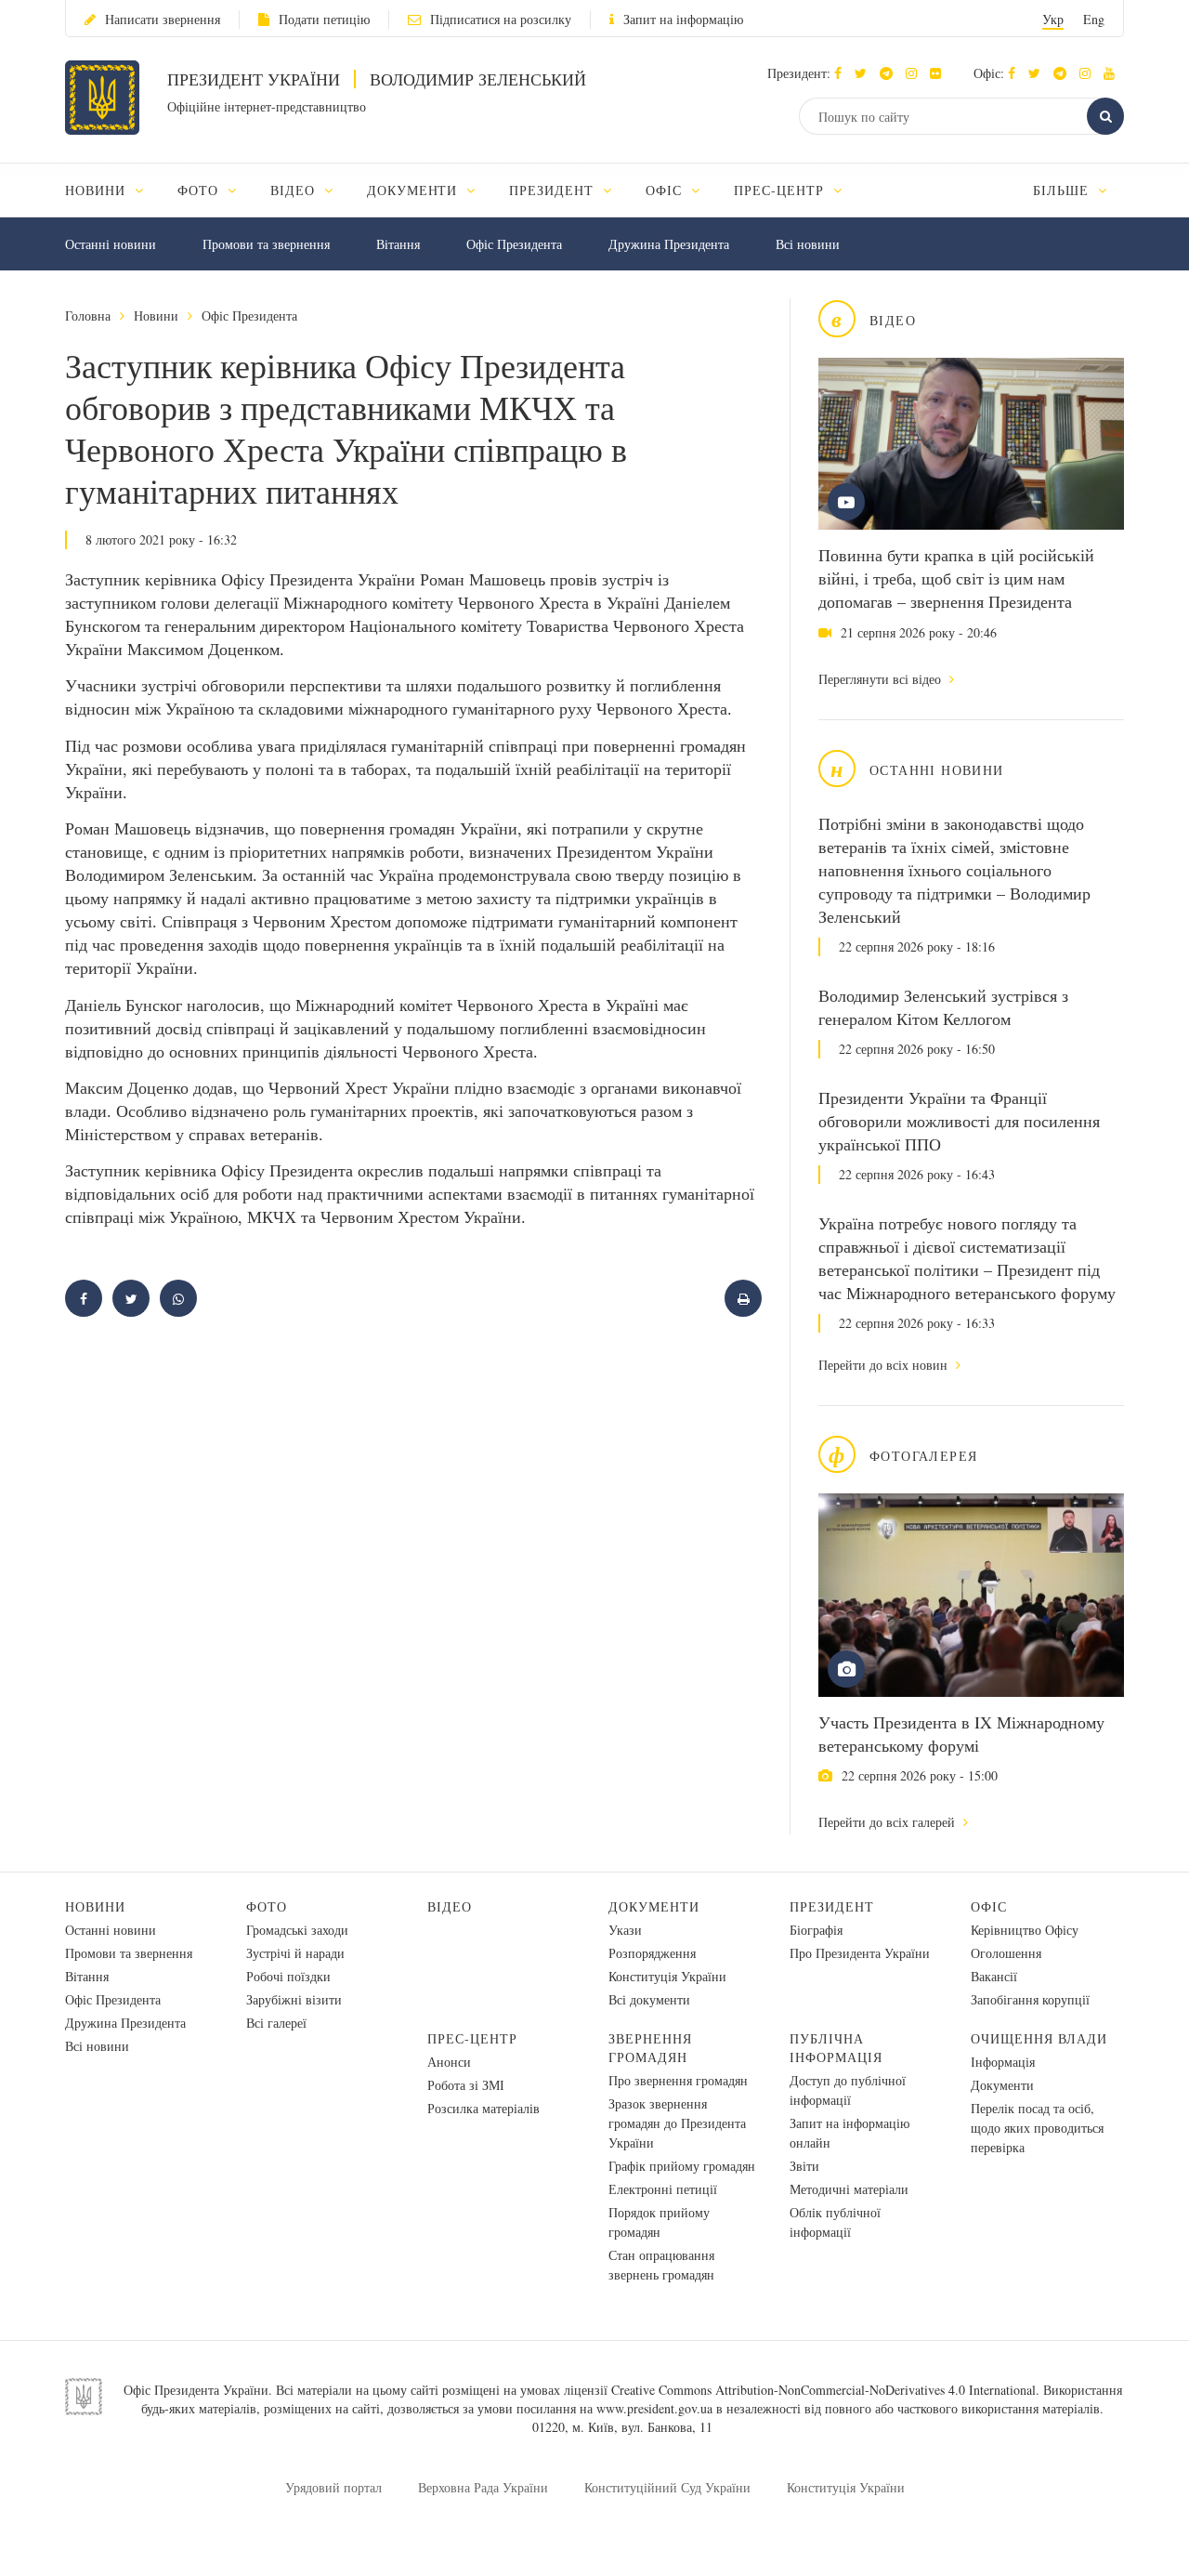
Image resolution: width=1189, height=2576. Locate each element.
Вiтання (398, 244)
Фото (267, 1906)
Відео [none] (295, 190)
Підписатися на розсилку (501, 19)
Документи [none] (415, 190)
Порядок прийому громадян (659, 2222)
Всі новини (808, 244)
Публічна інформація (836, 2048)
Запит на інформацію (683, 19)
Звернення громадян (650, 2048)
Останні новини (111, 244)
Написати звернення (163, 19)
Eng (1094, 19)
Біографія (816, 1930)
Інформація (1003, 2062)
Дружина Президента (669, 244)
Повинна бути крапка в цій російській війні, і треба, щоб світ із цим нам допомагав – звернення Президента (956, 578)
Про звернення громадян (678, 2080)
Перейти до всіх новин (885, 1365)
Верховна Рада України (483, 2487)
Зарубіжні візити (294, 1999)
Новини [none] (98, 190)
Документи (654, 1906)
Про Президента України (860, 1953)
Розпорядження (652, 1953)
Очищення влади (1039, 2038)
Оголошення (1006, 1953)
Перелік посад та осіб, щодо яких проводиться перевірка (1037, 2128)
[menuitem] (113, 190)
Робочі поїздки (288, 1976)
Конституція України (667, 1976)
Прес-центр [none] (781, 190)
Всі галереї (276, 2023)
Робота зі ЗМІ (466, 2085)
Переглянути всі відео (882, 679)
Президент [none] (554, 190)
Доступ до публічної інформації (848, 2090)
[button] (865, 73)
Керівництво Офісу (1025, 1930)
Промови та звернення (266, 244)
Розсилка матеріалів (483, 2108)
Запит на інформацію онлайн (849, 2133)
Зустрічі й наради (295, 1953)
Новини (156, 315)
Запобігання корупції (1030, 1999)
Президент (832, 1906)
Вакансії (994, 1976)
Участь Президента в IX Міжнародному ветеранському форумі (961, 1734)
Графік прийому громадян (682, 2166)
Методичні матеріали (849, 2189)
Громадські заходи (297, 1930)
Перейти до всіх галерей (888, 1822)
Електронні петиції (663, 2189)
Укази (625, 1930)
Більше (1063, 190)
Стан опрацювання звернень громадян (661, 2265)
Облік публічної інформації (835, 2222)
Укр (1053, 19)
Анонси (449, 2062)
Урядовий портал (333, 2487)
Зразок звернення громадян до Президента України (677, 2123)
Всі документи (649, 1999)
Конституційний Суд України (667, 2487)
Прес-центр (472, 2038)
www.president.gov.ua (654, 2408)
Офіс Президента (514, 244)
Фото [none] (200, 190)
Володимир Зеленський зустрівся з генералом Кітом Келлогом (943, 1007)
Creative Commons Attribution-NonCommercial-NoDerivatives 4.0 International (823, 2390)
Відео (450, 1906)
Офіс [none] (666, 190)
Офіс (989, 1906)
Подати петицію (324, 19)
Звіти (804, 2166)
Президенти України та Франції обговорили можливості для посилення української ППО (959, 1121)
